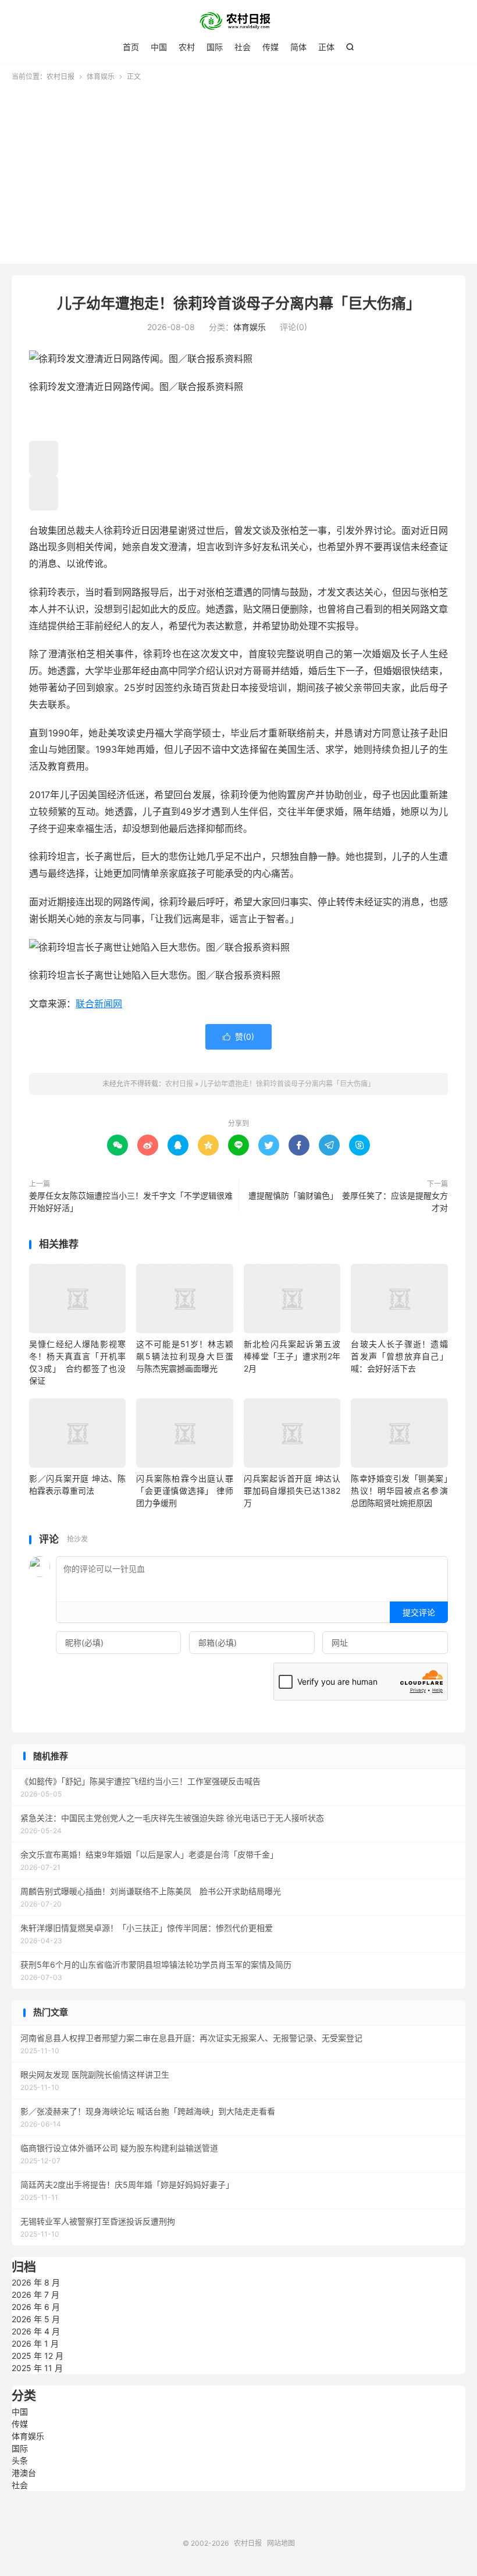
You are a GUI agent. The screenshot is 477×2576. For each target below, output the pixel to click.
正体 (326, 47)
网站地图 (281, 2543)
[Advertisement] (238, 169)
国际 (215, 47)
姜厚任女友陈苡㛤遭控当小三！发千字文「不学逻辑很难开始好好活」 (131, 1202)
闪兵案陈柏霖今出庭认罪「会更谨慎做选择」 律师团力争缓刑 (184, 1491)
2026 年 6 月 (36, 2307)
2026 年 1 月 (35, 2343)
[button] (44, 458)
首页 (131, 47)
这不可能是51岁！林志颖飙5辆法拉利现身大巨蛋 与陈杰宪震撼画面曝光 (184, 1356)
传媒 (270, 47)
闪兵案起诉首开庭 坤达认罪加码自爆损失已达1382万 (292, 1491)
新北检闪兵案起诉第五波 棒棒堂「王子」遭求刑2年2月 (292, 1356)
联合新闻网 (99, 1004)
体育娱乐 (101, 77)
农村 (187, 47)
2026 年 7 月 (35, 2295)
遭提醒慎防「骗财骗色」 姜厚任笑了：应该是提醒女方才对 (348, 1202)
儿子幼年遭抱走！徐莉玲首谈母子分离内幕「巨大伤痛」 (239, 303)
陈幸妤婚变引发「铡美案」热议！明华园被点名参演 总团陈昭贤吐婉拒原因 (403, 1491)
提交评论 (419, 1612)
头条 (20, 2460)
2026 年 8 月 (36, 2282)
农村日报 (238, 21)
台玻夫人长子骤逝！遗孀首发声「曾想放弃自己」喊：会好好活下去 (399, 1356)
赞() (238, 1037)
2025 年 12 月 (38, 2356)
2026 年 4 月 (36, 2331)
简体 (298, 47)
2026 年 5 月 (36, 2319)
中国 (159, 47)
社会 (243, 47)
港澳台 (24, 2473)
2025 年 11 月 (37, 2368)
